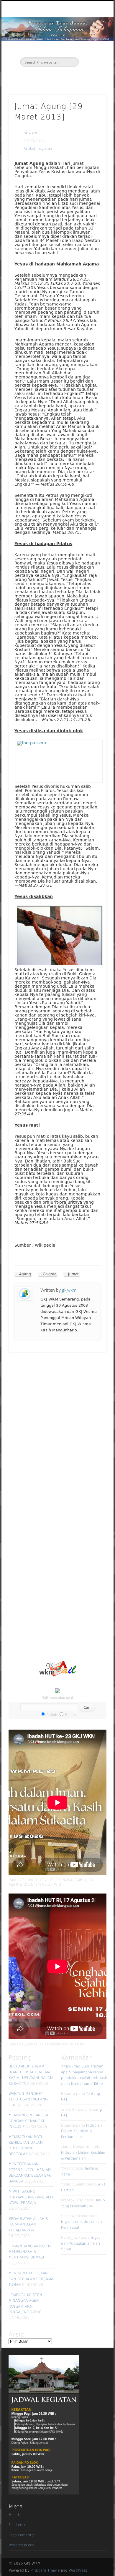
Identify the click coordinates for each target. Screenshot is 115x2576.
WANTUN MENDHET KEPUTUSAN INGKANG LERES (28, 2099)
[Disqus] (57, 1431)
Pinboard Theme (45, 2570)
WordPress (78, 2570)
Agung (25, 1274)
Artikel (29, 149)
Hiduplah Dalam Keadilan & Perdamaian (82, 2131)
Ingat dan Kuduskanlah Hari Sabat (80, 2243)
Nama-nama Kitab (87, 2084)
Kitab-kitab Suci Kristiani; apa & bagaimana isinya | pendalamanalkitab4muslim (86, 2072)
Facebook (50, 77)
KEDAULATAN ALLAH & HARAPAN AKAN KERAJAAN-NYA (28, 2224)
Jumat (73, 1274)
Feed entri (17, 2525)
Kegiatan (45, 149)
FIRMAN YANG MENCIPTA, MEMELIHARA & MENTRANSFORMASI (31, 2252)
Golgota (50, 1274)
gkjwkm (30, 133)
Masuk (14, 2515)
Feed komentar (22, 2535)
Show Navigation (92, 53)
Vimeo (63, 77)
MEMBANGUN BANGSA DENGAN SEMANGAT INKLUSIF (28, 2121)
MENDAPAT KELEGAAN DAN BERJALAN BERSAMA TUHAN (31, 2279)
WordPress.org (21, 2545)
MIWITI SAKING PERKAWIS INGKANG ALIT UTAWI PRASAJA (31, 2197)
